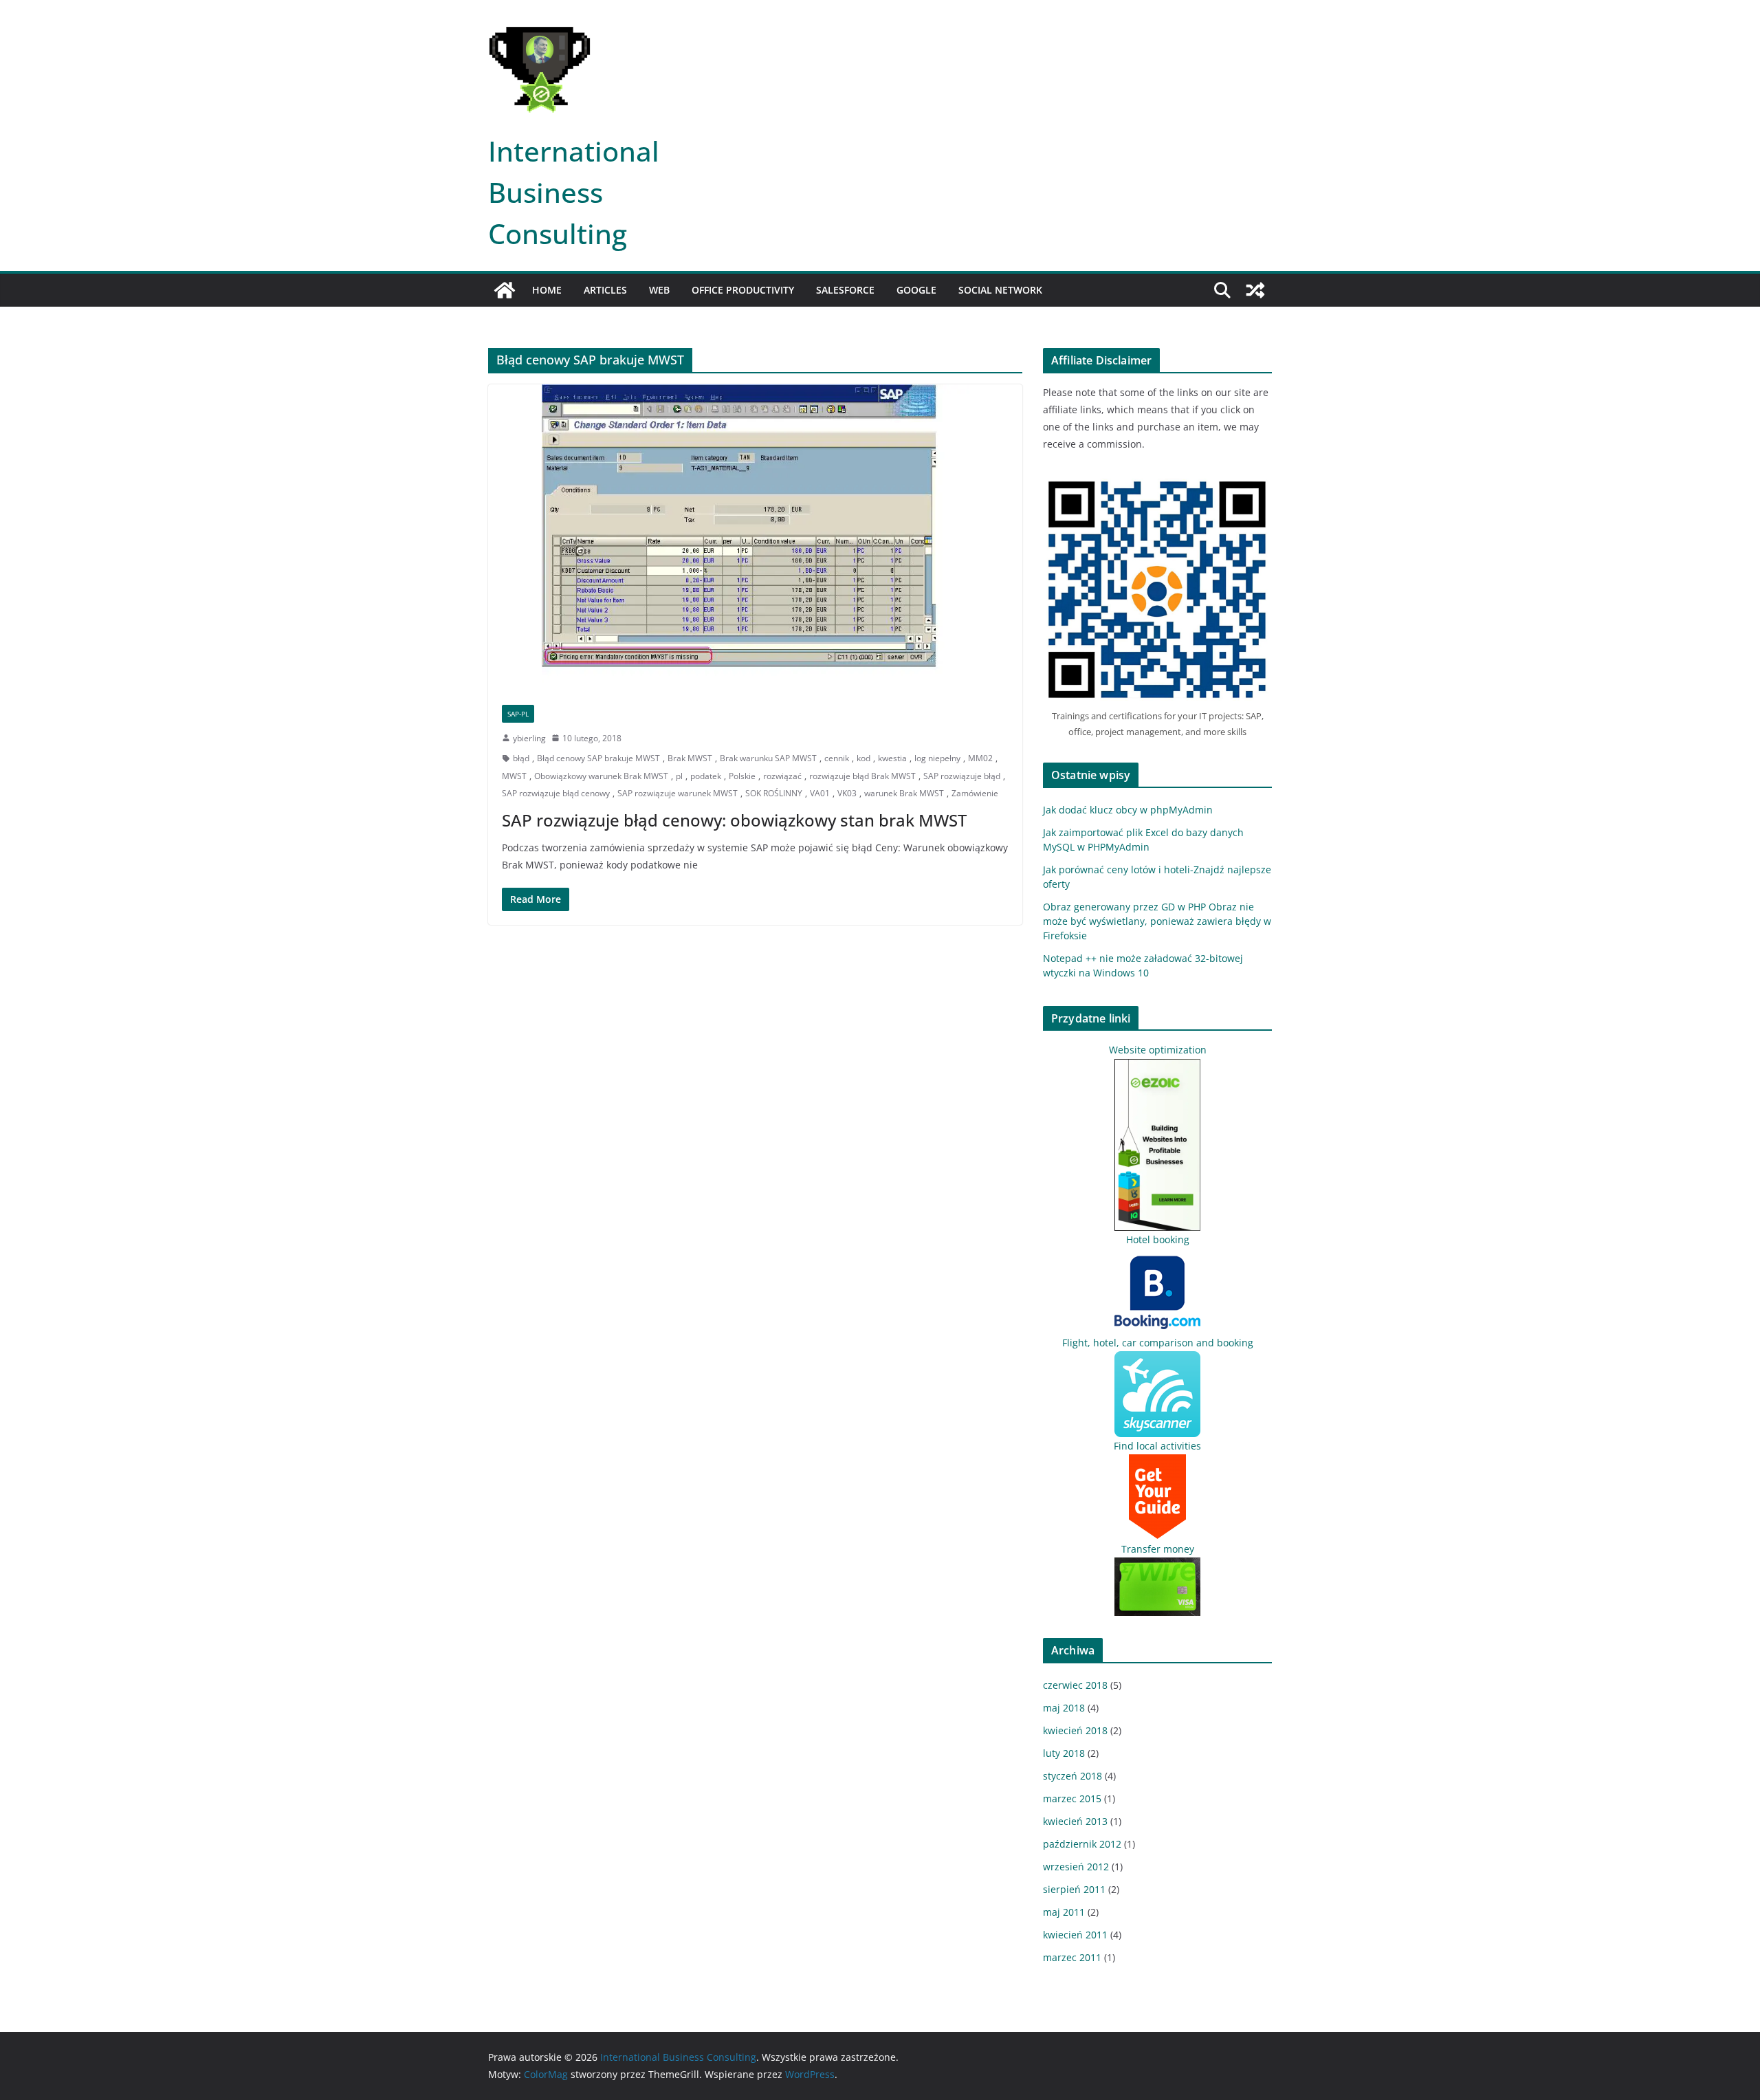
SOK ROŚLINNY (774, 793)
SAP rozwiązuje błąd (962, 776)
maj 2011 (1064, 1912)
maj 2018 (1064, 1708)
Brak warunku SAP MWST (768, 758)
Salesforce (845, 290)
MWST (514, 776)
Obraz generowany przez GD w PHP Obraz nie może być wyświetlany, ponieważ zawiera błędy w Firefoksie (1157, 921)
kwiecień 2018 (1075, 1730)
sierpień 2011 (1074, 1889)
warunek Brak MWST (904, 793)
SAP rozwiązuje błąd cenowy (556, 793)
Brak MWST (690, 758)
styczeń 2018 (1072, 1776)
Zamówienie (975, 793)
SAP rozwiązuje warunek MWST (678, 793)
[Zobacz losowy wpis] (1255, 290)
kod (863, 758)
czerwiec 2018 (1075, 1685)
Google (916, 290)
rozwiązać (782, 776)
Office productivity (743, 290)
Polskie (742, 776)
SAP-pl (518, 714)
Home (547, 290)
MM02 (980, 758)
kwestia (892, 758)
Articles (605, 290)
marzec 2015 (1072, 1798)
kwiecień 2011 (1075, 1935)
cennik (837, 758)
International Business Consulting (574, 192)
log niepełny (937, 758)
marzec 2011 (1072, 1957)
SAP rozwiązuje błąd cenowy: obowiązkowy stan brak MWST (734, 820)
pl (679, 776)
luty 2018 (1064, 1753)
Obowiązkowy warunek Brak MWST (601, 776)
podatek (706, 776)
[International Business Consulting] (505, 290)
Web (659, 290)
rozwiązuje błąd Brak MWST (862, 776)
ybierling (529, 738)
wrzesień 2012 (1076, 1867)
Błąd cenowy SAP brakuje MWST (598, 758)
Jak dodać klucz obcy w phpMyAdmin (1128, 810)
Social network (1000, 290)
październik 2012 (1082, 1844)
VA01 (820, 793)
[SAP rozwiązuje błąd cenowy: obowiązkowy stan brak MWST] (755, 537)
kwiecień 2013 (1075, 1821)
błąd (521, 758)
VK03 (847, 793)
